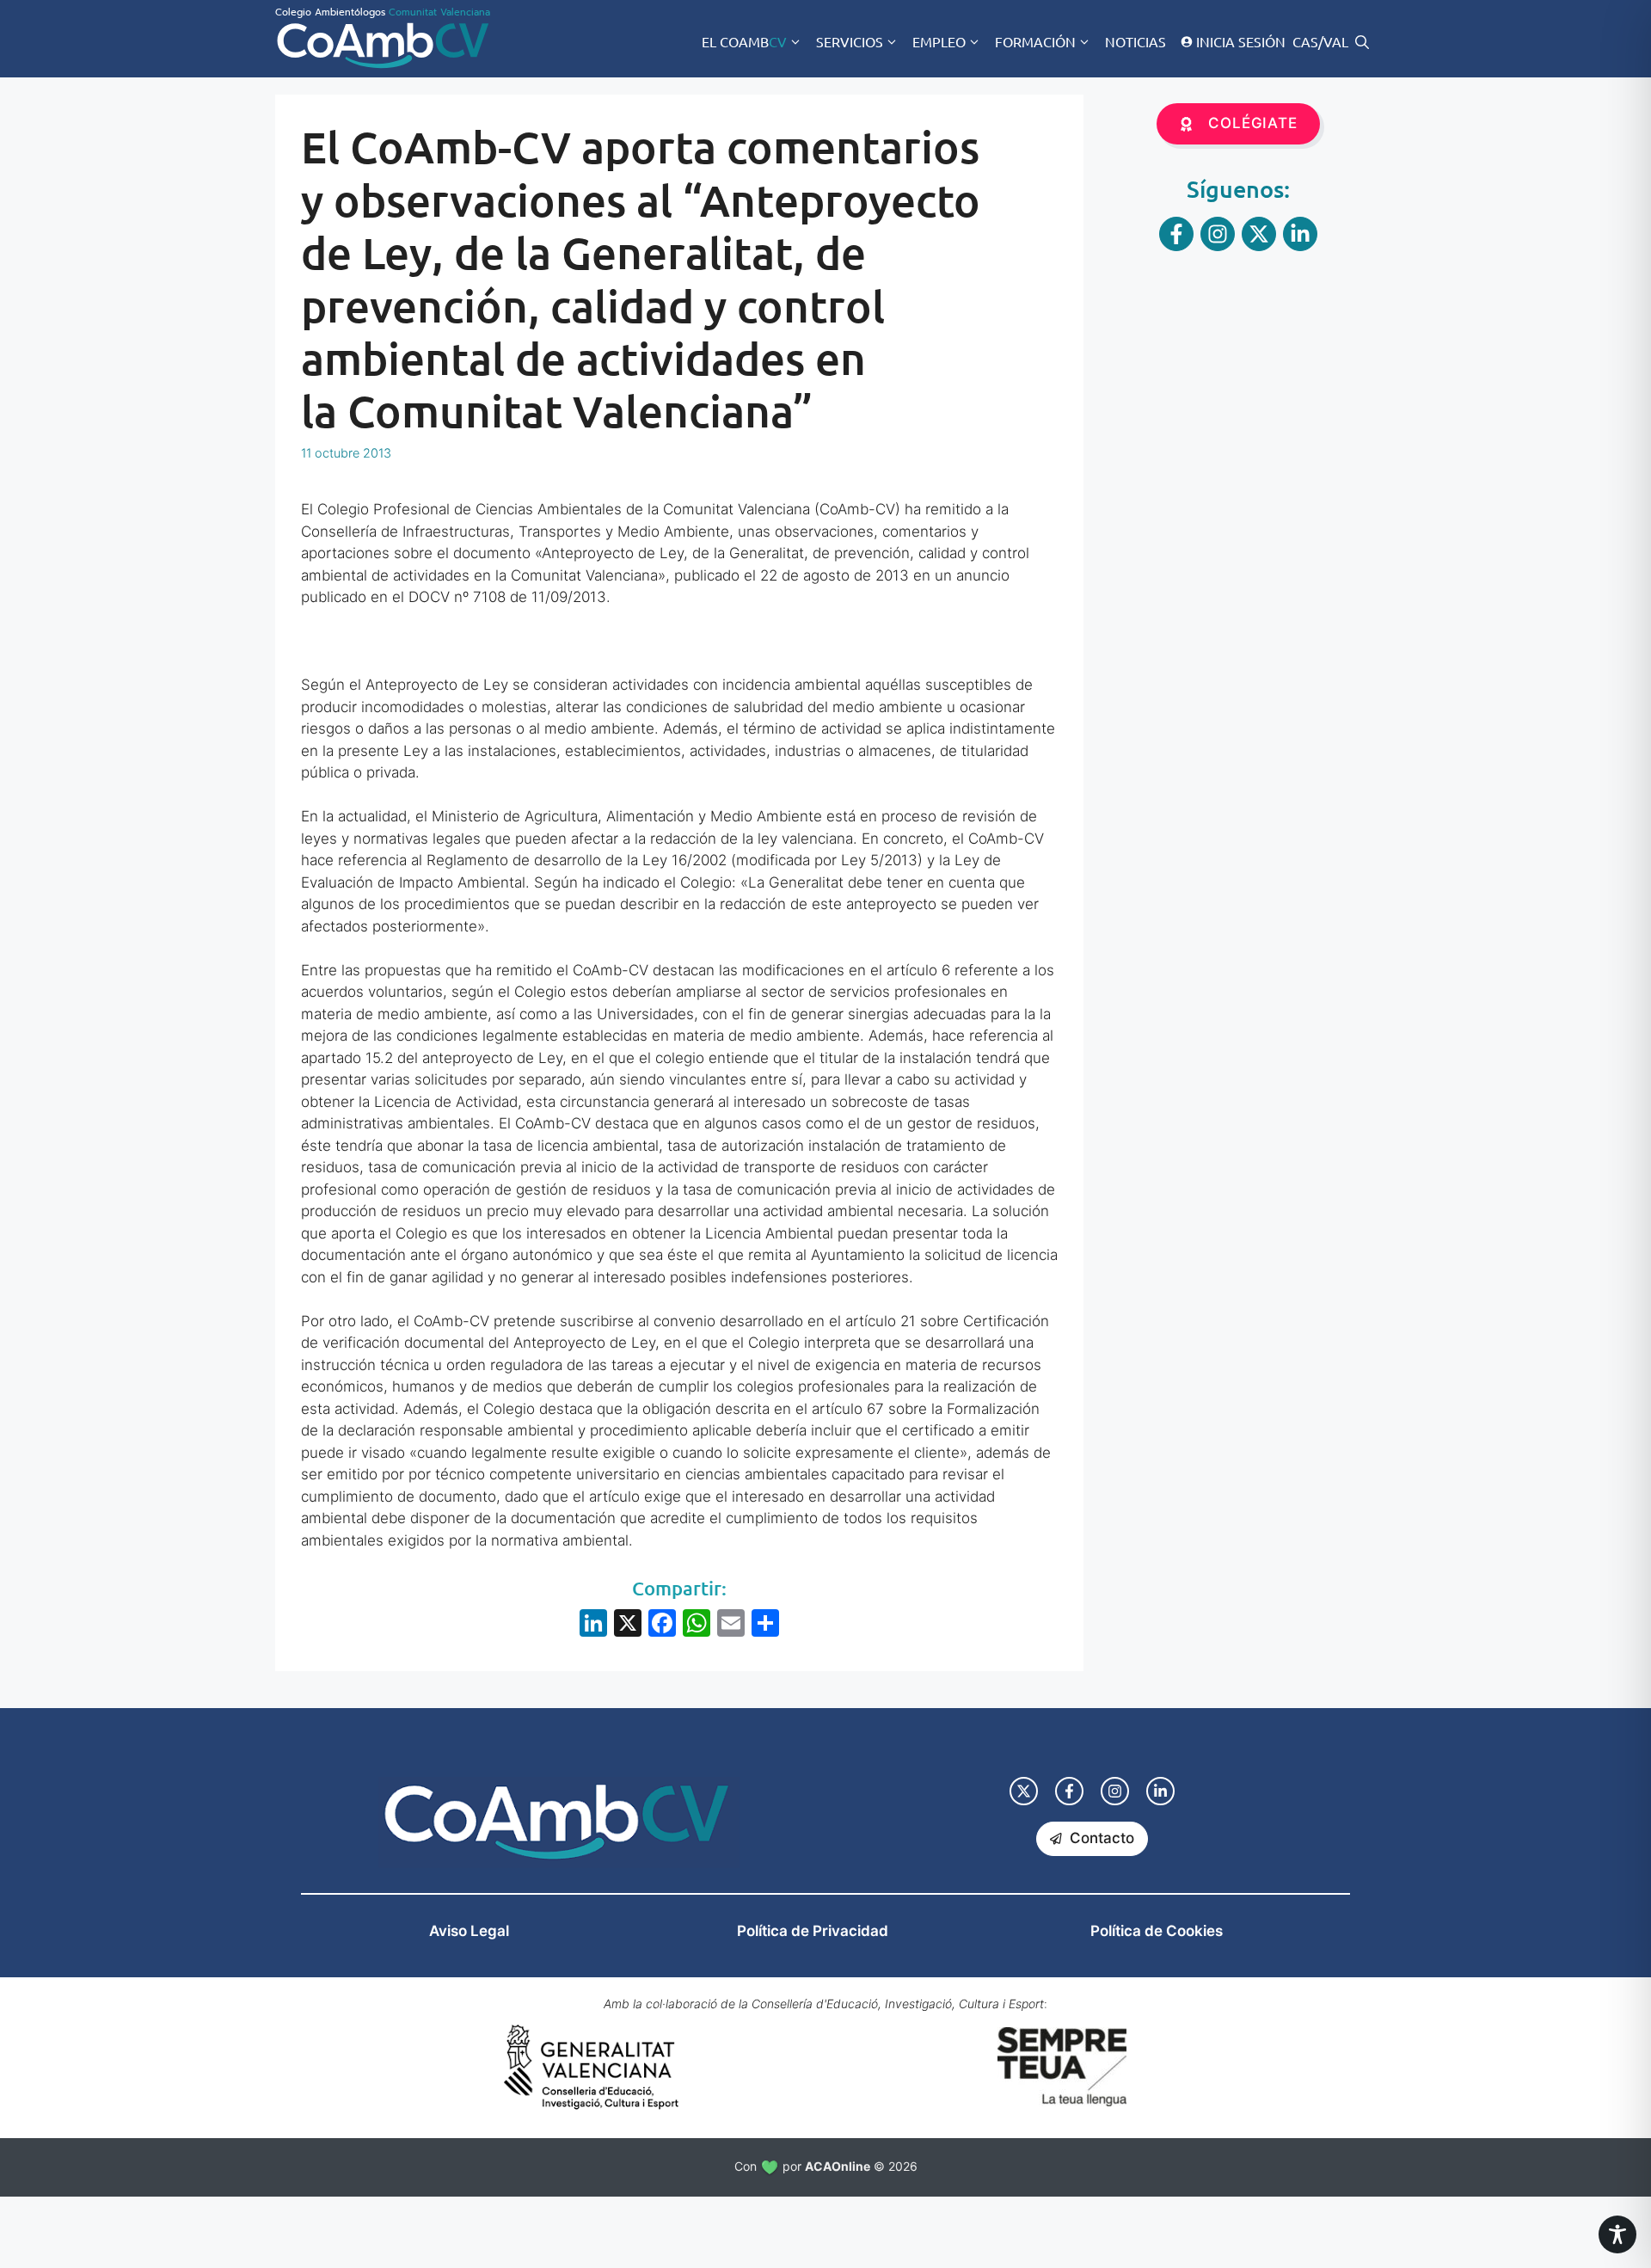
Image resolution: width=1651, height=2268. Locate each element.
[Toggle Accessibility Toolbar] (1617, 2234)
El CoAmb (744, 41)
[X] (628, 1625)
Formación (1035, 41)
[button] (1362, 41)
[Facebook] (662, 1625)
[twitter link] (1024, 1791)
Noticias (1135, 41)
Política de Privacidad (813, 1931)
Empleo (939, 41)
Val (1336, 41)
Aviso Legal (469, 1931)
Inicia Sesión (1241, 41)
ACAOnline (838, 2166)
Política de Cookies (1157, 1931)
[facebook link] (1069, 1791)
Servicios (850, 41)
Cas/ (1308, 41)
